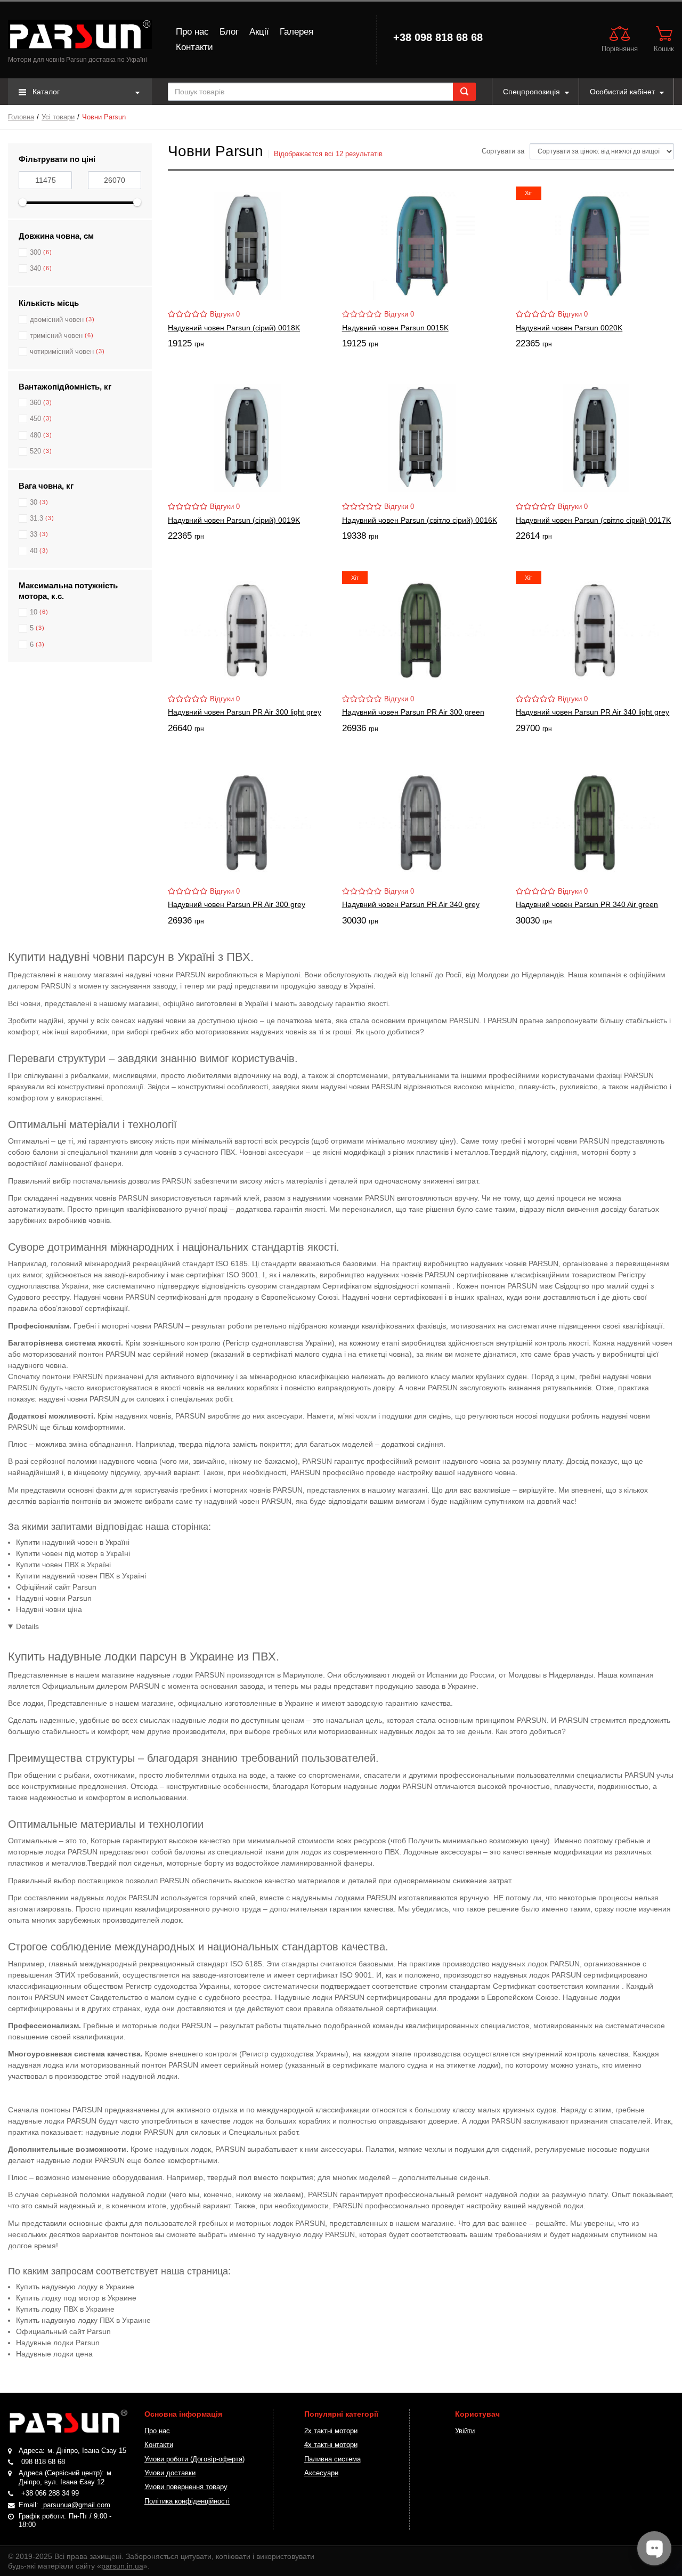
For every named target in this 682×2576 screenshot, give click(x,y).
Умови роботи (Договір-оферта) (194, 2459)
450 (35, 419)
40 (34, 551)
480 (35, 435)
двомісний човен (57, 320)
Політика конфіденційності (187, 2501)
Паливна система (332, 2459)
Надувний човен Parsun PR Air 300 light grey (245, 712)
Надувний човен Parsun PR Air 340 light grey (592, 712)
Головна (21, 117)
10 (34, 612)
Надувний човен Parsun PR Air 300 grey (237, 904)
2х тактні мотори (331, 2431)
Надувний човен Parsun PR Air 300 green (413, 712)
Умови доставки (170, 2473)
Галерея (297, 32)
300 (35, 253)
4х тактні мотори (331, 2445)
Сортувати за (503, 151)
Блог (229, 32)
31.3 (36, 519)
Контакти (194, 47)
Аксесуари (321, 2473)
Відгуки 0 (225, 314)
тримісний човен (56, 336)
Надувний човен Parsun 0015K (395, 328)
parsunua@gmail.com (76, 2505)
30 (34, 503)
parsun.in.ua (122, 2566)
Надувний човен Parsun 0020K (569, 328)
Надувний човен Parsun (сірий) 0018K (234, 328)
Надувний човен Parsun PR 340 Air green (587, 904)
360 (35, 403)
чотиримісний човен (62, 352)
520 (35, 451)
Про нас (192, 32)
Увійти (465, 2431)
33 (34, 534)
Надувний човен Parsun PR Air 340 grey (411, 904)
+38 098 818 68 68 (438, 37)
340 (35, 269)
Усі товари (58, 117)
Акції (259, 32)
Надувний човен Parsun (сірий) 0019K (234, 520)
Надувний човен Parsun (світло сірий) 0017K (593, 520)
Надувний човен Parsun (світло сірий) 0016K (420, 520)
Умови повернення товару (186, 2487)
